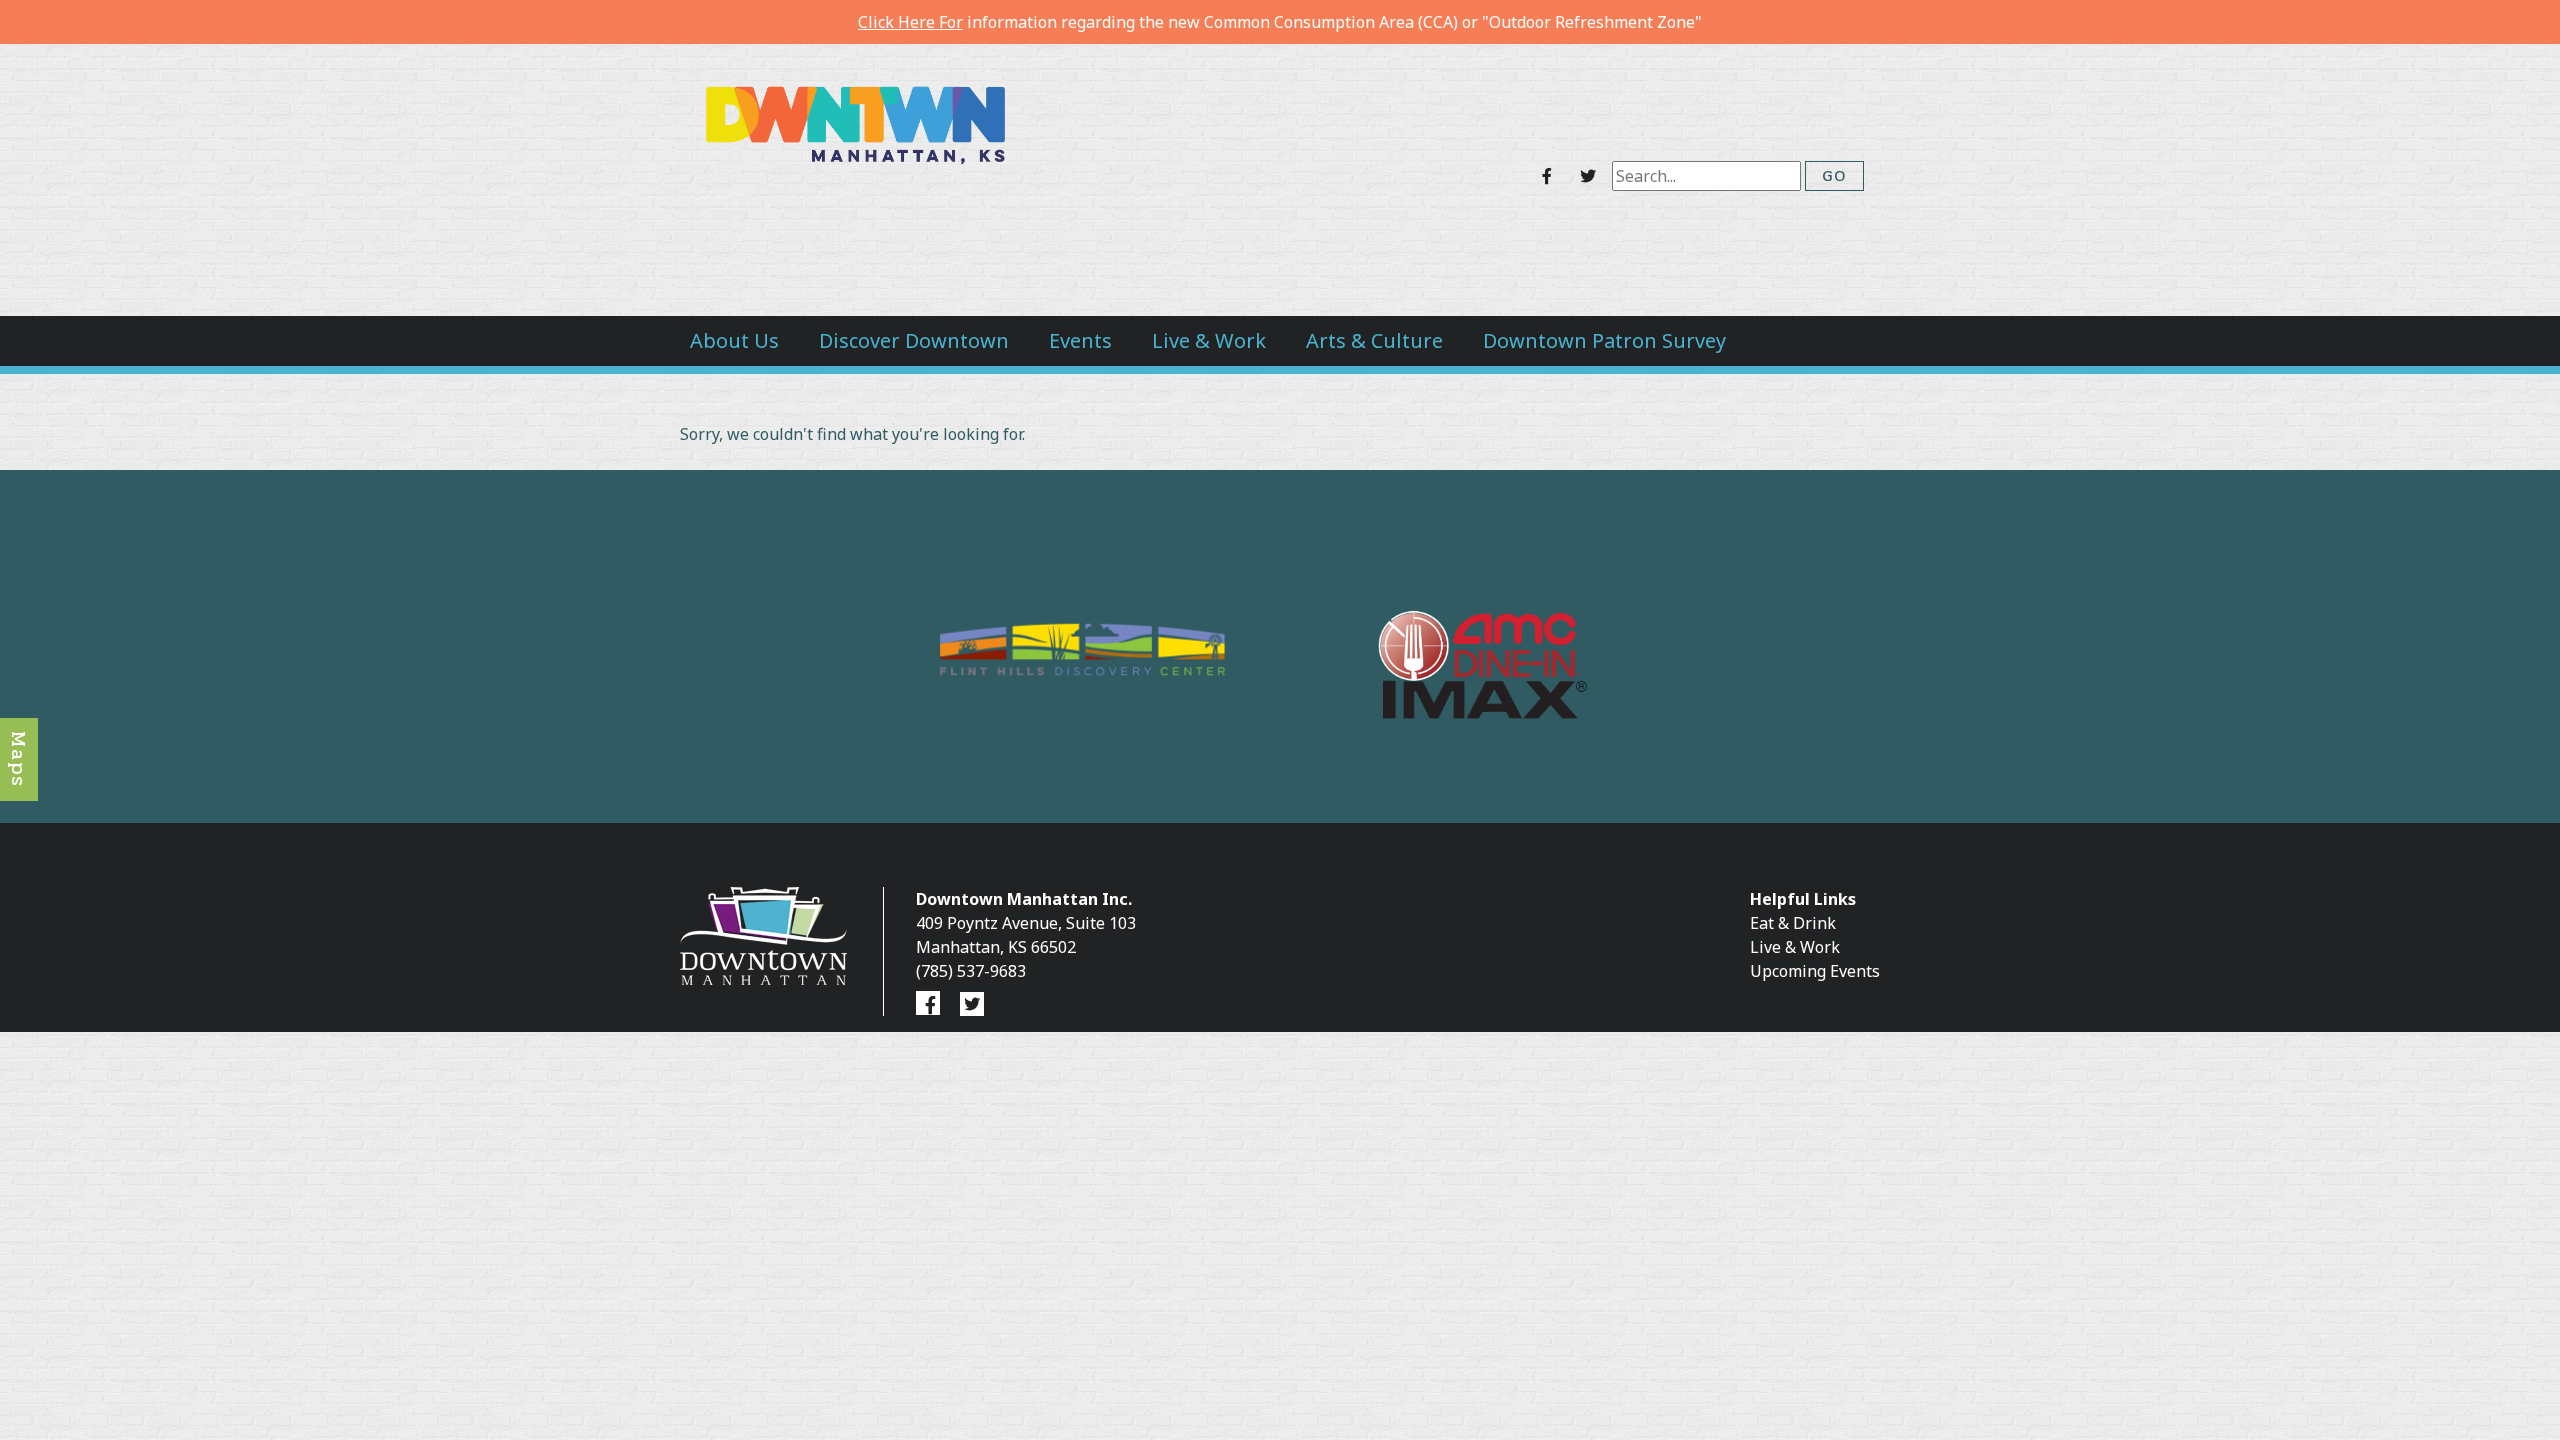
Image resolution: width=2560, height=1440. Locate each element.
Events (1080, 340)
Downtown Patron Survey (1604, 340)
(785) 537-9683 (971, 971)
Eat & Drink (1793, 923)
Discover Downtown (914, 340)
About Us (734, 340)
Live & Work (1209, 340)
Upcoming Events (1815, 971)
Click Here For (910, 22)
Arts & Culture (1374, 340)
